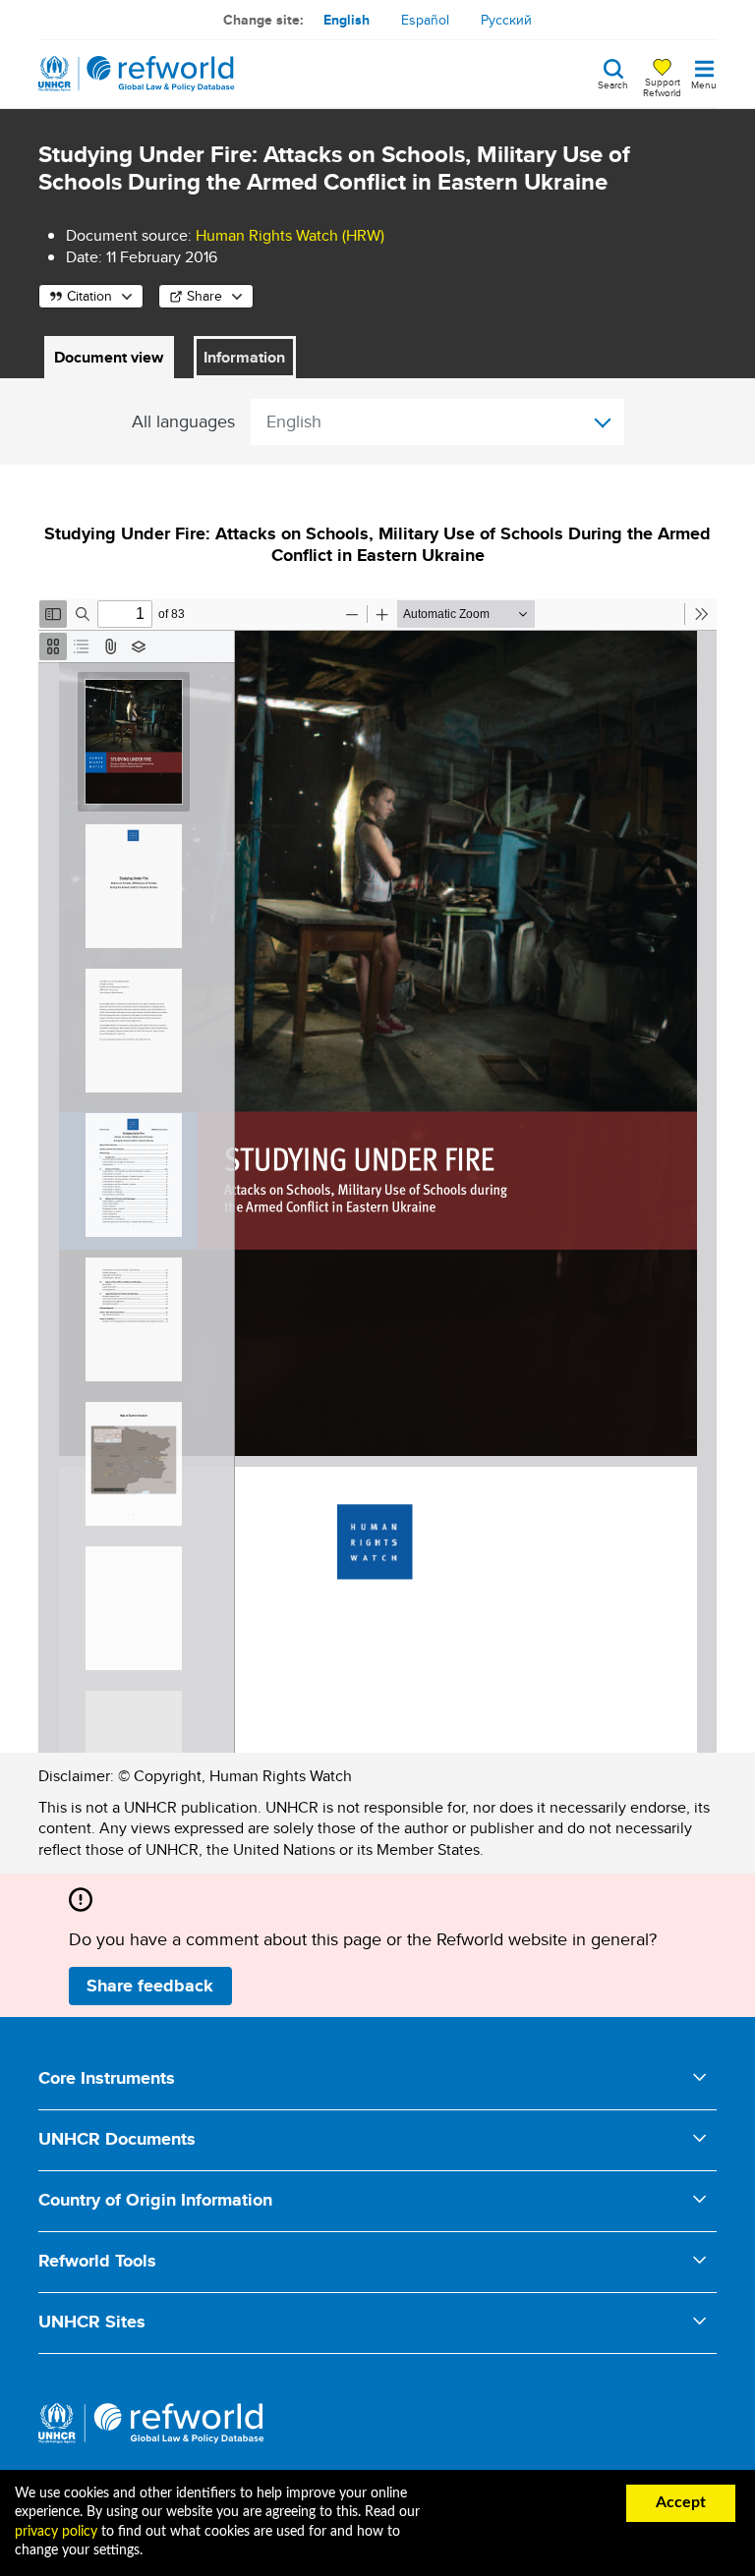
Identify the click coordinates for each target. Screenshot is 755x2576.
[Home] (137, 74)
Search (613, 84)
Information (244, 357)
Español (425, 20)
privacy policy (56, 2532)
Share (204, 296)
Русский (506, 20)
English (347, 20)
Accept (681, 2502)
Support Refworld (662, 86)
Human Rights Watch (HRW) (290, 235)
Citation (89, 296)
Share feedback (150, 1986)
